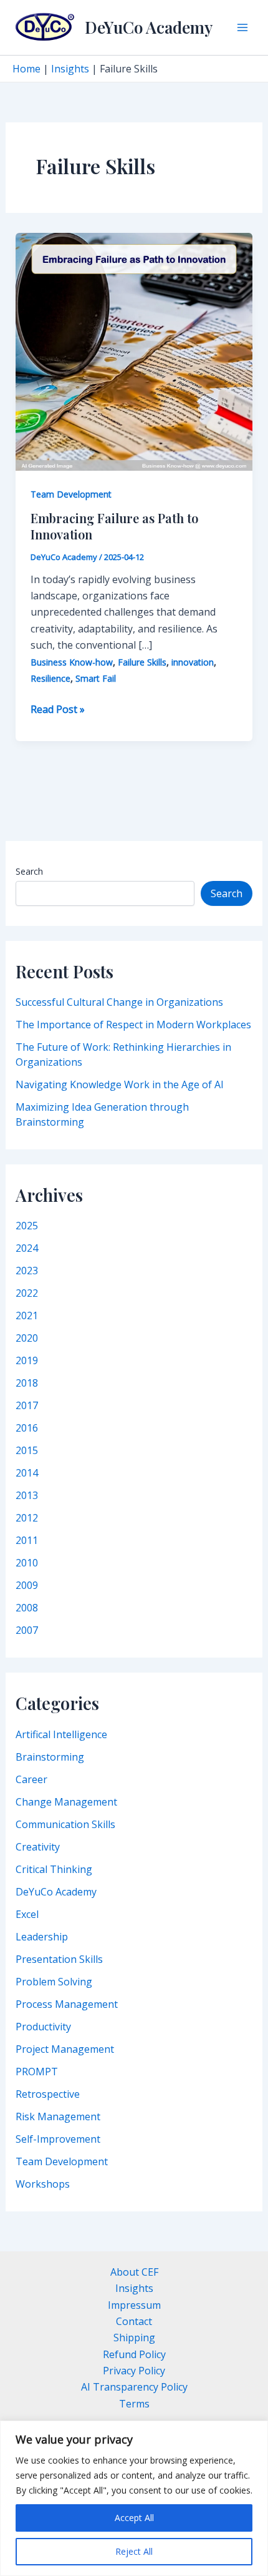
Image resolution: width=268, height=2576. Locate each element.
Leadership (42, 1937)
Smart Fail (96, 678)
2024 (27, 1248)
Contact (134, 2321)
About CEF (134, 2272)
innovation (193, 662)
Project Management (65, 2049)
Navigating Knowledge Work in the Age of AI (120, 1084)
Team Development (62, 2161)
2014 (27, 1473)
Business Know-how (72, 662)
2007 (27, 1630)
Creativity (38, 1847)
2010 (27, 1563)
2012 (27, 1518)
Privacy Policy (134, 2371)
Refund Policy (134, 2354)
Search (29, 871)
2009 (27, 1585)
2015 (27, 1450)
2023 (27, 1271)
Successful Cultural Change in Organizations (119, 1002)
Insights (70, 69)
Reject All (134, 2551)
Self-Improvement (58, 2139)
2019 (27, 1360)
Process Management (67, 2004)
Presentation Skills (59, 1959)
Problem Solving (54, 1982)
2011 (27, 1540)
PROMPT (37, 2072)
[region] (134, 2498)
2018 (27, 1383)
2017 (27, 1405)
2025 (27, 1226)
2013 (27, 1495)
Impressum (134, 2305)
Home (26, 69)
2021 (27, 1315)
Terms (134, 2404)
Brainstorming (50, 1757)
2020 (27, 1338)
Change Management (66, 1802)
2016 (27, 1428)
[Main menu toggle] (242, 27)
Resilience (50, 678)
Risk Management (58, 2116)
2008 (27, 1608)
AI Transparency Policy (134, 2387)
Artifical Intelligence (61, 1734)
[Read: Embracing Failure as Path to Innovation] (134, 351)
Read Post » (58, 710)
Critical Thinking (54, 1869)
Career (31, 1779)
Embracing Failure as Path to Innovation (114, 526)
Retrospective (48, 2094)
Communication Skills (65, 1824)
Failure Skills (142, 662)
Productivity (43, 2027)
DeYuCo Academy (149, 27)
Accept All (134, 2518)
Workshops (43, 2184)
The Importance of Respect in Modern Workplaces (133, 1025)
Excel (27, 1914)
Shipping (134, 2338)
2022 (27, 1293)
